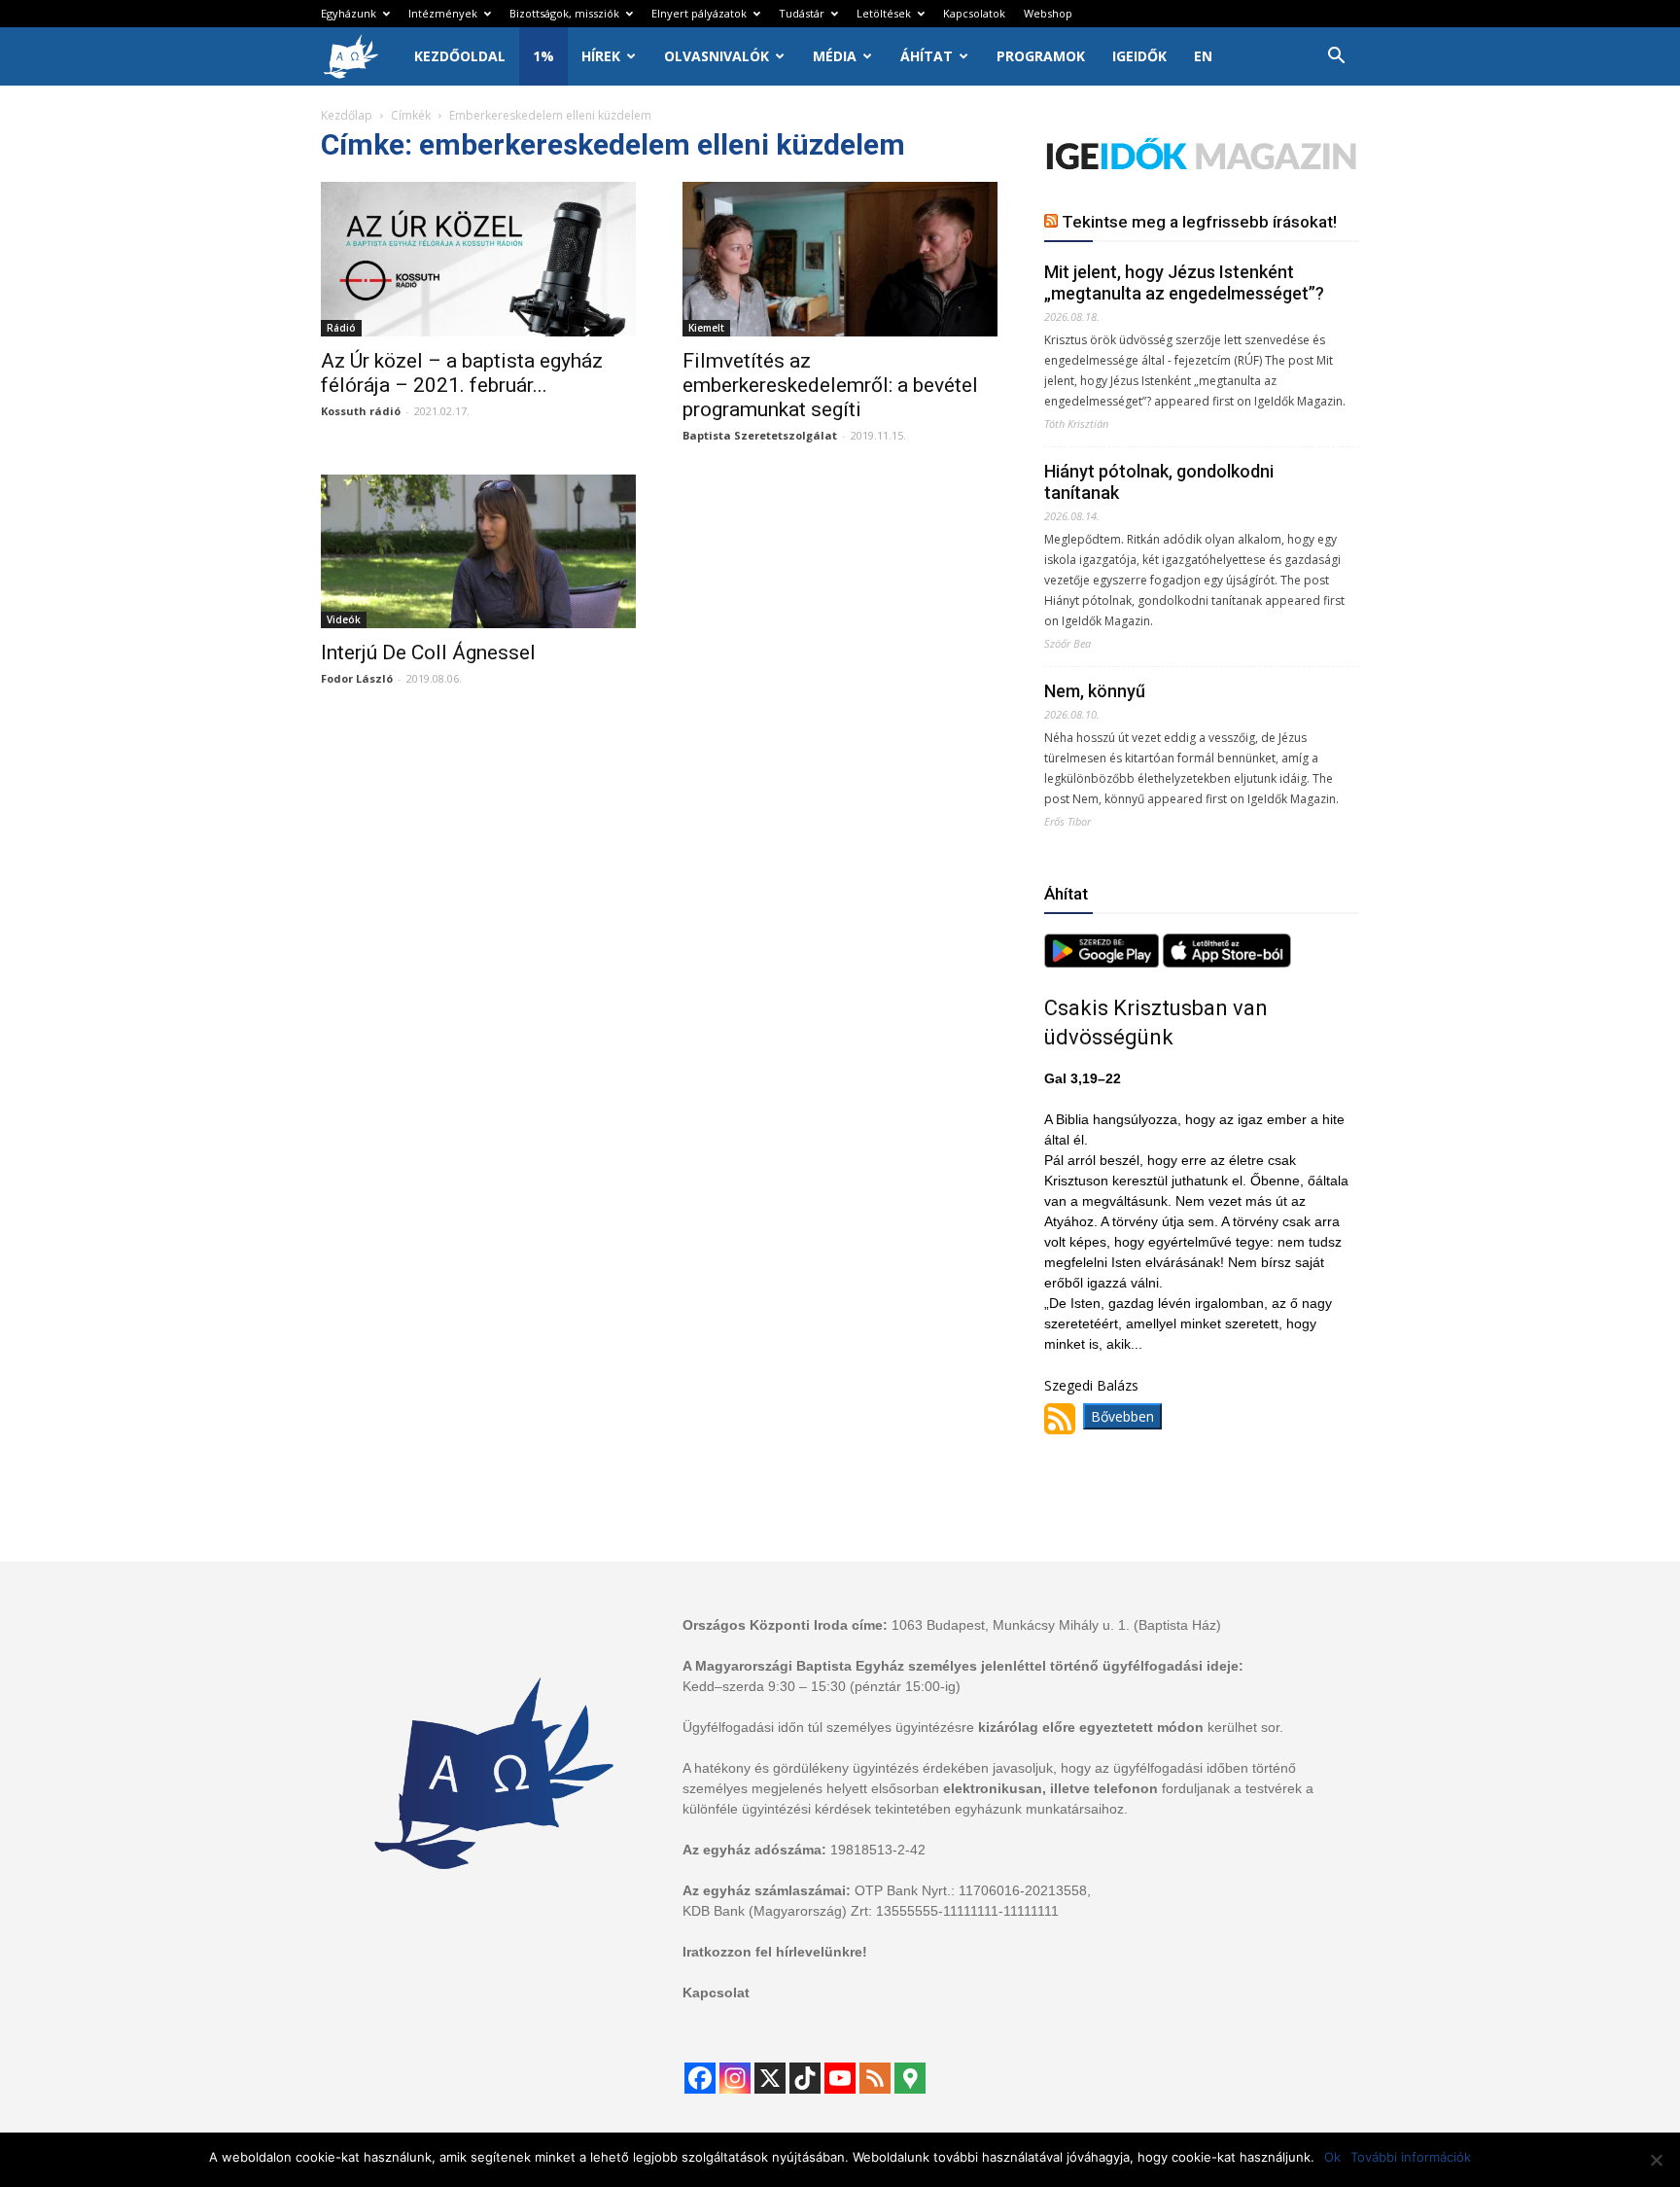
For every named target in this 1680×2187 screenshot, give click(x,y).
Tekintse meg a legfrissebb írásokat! (1199, 222)
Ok (1332, 2157)
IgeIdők (1139, 56)
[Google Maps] (910, 2078)
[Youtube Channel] (840, 2078)
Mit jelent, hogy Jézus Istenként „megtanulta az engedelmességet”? (1184, 282)
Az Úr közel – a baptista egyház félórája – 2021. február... (462, 373)
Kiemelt (706, 328)
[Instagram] (735, 2078)
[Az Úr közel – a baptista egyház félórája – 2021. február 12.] (478, 259)
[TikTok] (805, 2078)
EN (1203, 56)
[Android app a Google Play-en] (1103, 962)
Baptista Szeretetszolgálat (760, 435)
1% (543, 56)
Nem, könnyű (1095, 691)
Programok (1041, 56)
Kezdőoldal (460, 56)
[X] (770, 2078)
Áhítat (927, 56)
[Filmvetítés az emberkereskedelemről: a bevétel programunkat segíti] (840, 259)
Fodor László (357, 678)
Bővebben (1122, 1416)
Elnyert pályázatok (699, 13)
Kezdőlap (347, 115)
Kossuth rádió (361, 411)
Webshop (1048, 13)
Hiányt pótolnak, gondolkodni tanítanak (1159, 482)
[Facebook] (700, 2078)
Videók (344, 619)
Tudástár (802, 13)
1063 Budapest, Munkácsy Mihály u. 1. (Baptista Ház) (1056, 1625)
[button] (1336, 58)
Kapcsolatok (974, 13)
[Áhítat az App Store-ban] (1227, 962)
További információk (1411, 2157)
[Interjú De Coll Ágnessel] (478, 552)
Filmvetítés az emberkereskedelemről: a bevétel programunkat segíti (830, 385)
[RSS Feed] (875, 2078)
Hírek (601, 56)
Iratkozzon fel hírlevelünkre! (775, 1952)
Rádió (341, 328)
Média (835, 56)
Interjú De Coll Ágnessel (428, 653)
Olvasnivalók (717, 56)
